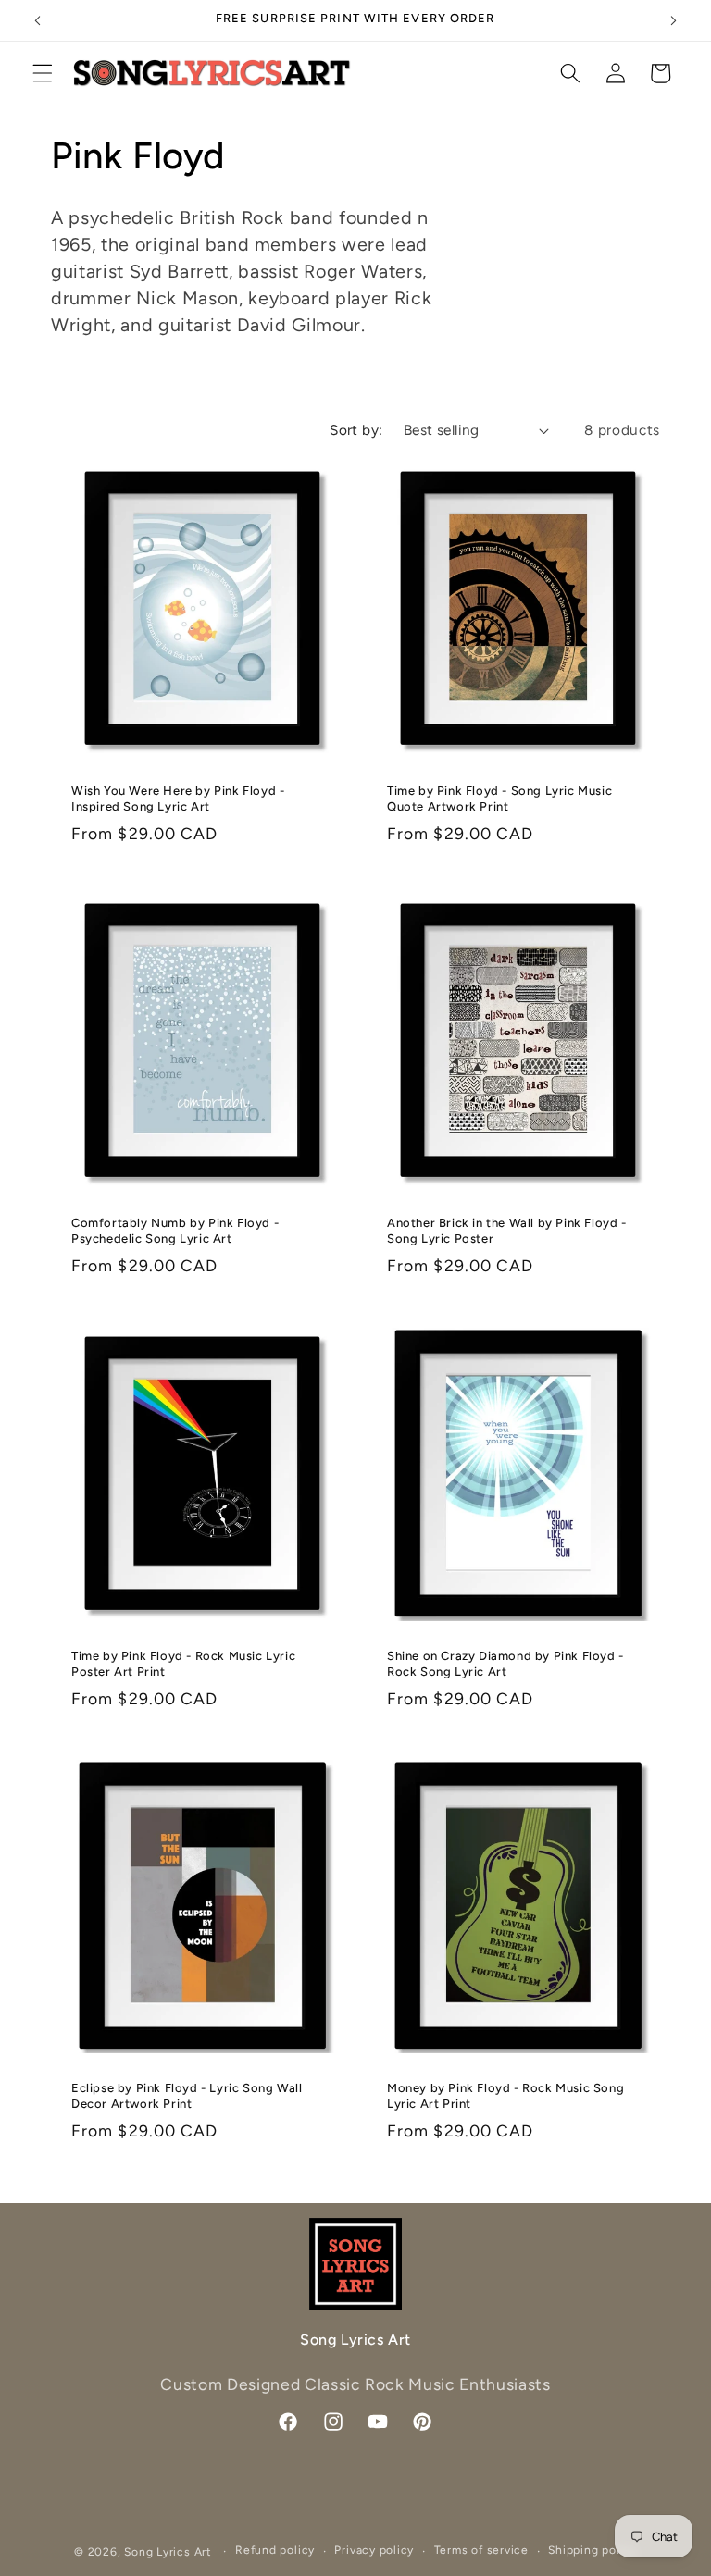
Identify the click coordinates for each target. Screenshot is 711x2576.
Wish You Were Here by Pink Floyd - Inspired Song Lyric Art (178, 798)
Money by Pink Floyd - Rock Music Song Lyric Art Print (505, 2096)
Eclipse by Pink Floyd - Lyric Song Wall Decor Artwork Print (187, 2096)
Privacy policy (374, 2550)
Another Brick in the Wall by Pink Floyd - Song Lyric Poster (507, 1231)
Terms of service (481, 2550)
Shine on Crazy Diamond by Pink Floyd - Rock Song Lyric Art (505, 1663)
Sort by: (356, 430)
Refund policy (275, 2550)
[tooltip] (179, 271)
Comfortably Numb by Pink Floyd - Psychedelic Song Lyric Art (175, 1231)
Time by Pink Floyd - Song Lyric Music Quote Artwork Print (499, 798)
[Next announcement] (673, 20)
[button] (43, 73)
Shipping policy (592, 2550)
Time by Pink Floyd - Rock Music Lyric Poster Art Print (183, 1663)
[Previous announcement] (38, 20)
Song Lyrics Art (168, 2552)
